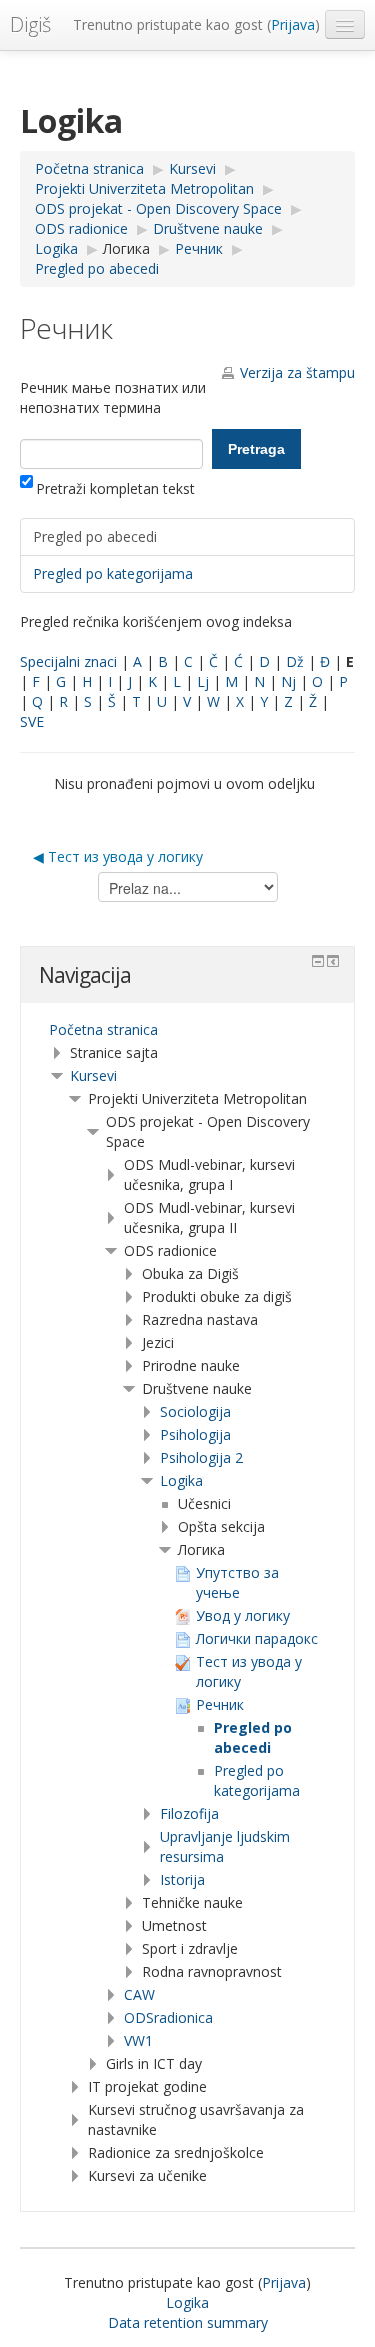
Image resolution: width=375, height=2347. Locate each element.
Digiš (30, 24)
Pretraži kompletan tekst (115, 488)
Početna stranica (103, 1029)
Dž (295, 661)
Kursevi (93, 1075)
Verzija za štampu (297, 372)
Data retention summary (188, 2322)
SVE (32, 721)
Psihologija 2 (201, 1457)
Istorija (182, 1879)
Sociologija (195, 1411)
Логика (126, 248)
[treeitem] (187, 1030)
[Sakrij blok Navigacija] (318, 961)
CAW (139, 1994)
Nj (288, 681)
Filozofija (189, 1813)
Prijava (293, 24)
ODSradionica (168, 2017)
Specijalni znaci (68, 661)
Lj (203, 681)
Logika (181, 1480)
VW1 (138, 2040)
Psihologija (195, 1434)
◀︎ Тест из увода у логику (118, 856)
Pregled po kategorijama (113, 573)
